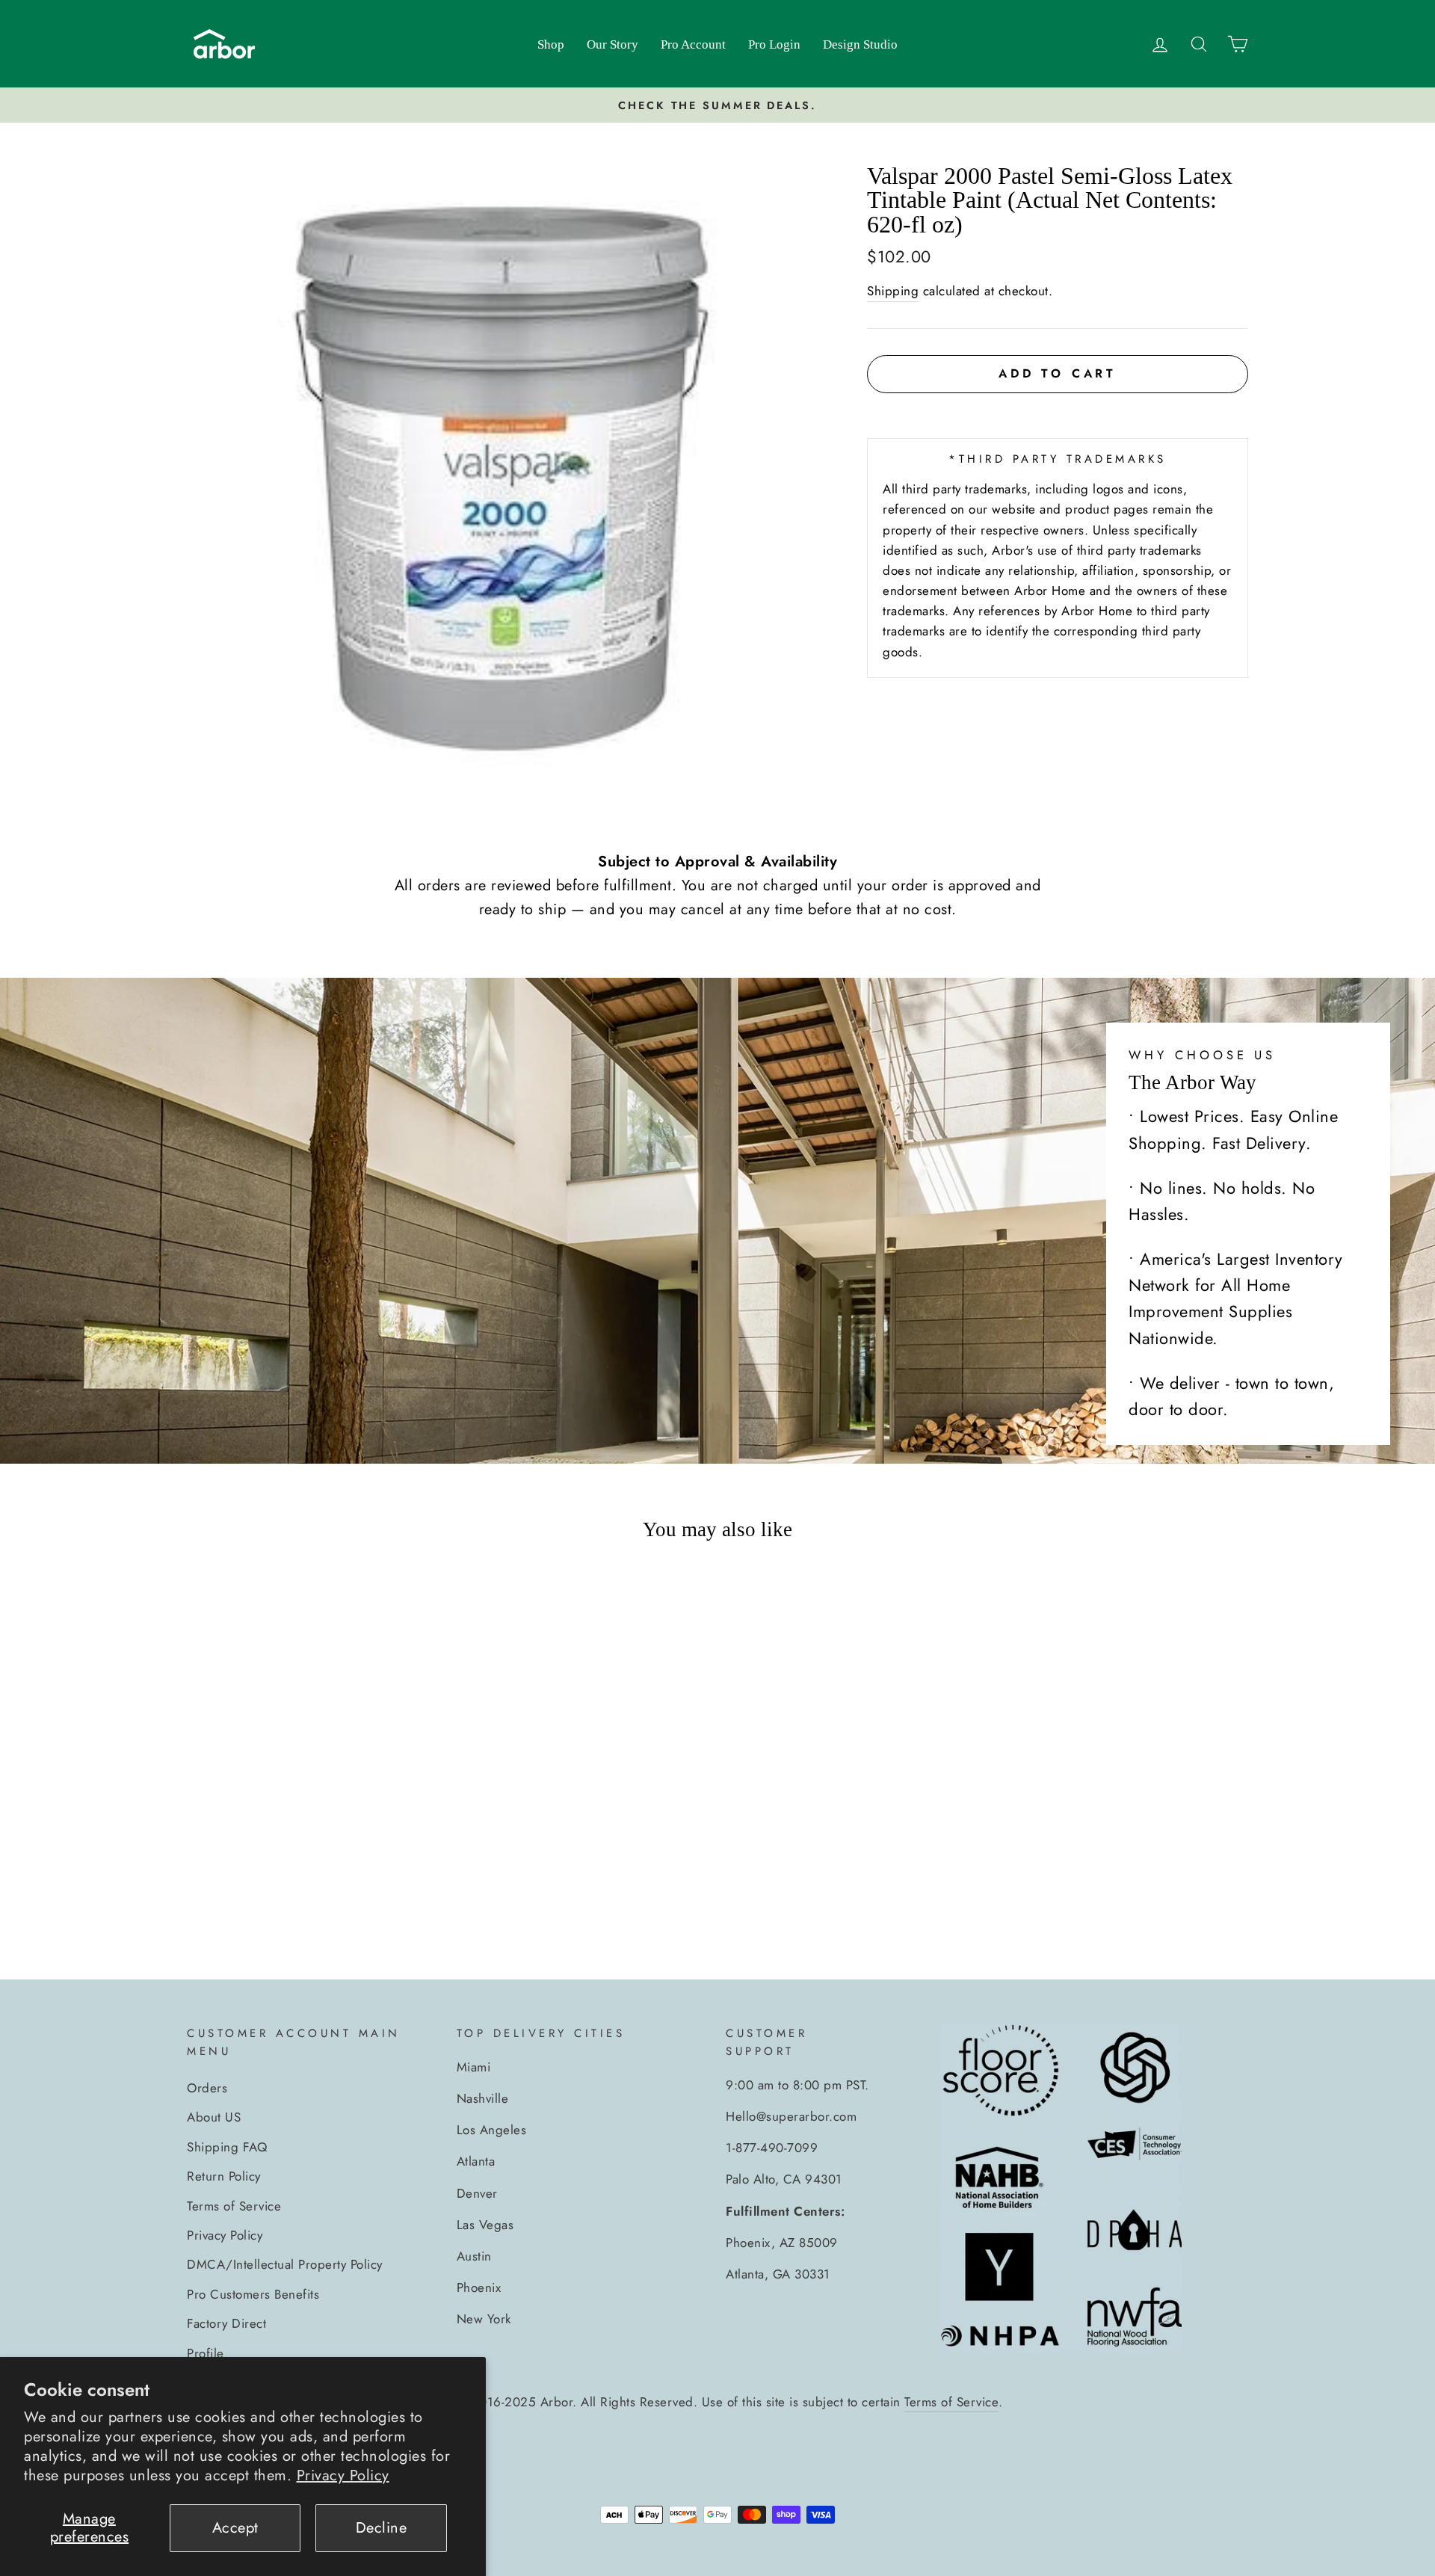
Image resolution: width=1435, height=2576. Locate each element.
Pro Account (693, 44)
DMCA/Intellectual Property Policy (285, 2264)
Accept (235, 2528)
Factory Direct (226, 2323)
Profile (206, 2353)
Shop (551, 44)
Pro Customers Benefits (253, 2294)
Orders (207, 2088)
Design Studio (860, 44)
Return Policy (224, 2176)
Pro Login (774, 44)
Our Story (612, 44)
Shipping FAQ (227, 2147)
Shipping (893, 291)
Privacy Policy (343, 2475)
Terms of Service (234, 2206)
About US (214, 2117)
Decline (382, 2528)
